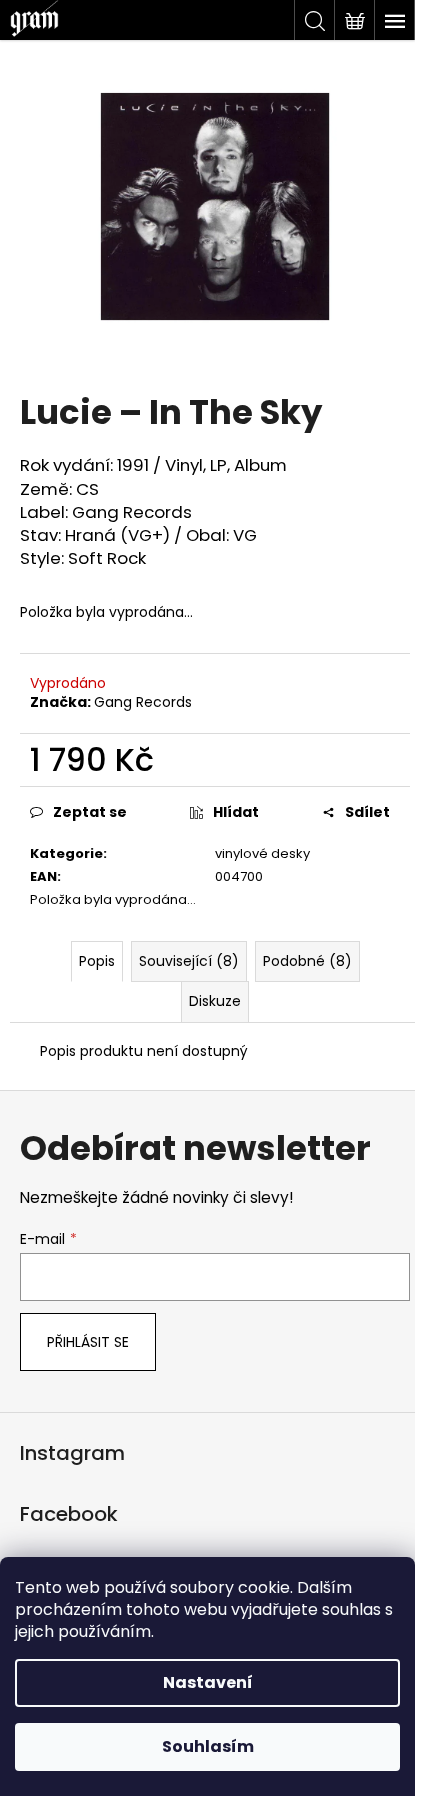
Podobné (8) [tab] (307, 961)
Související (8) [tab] (189, 961)
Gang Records (143, 702)
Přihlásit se (88, 1342)
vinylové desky (262, 853)
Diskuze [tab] (215, 1001)
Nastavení (208, 1682)
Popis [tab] (97, 961)
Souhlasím (208, 1746)
